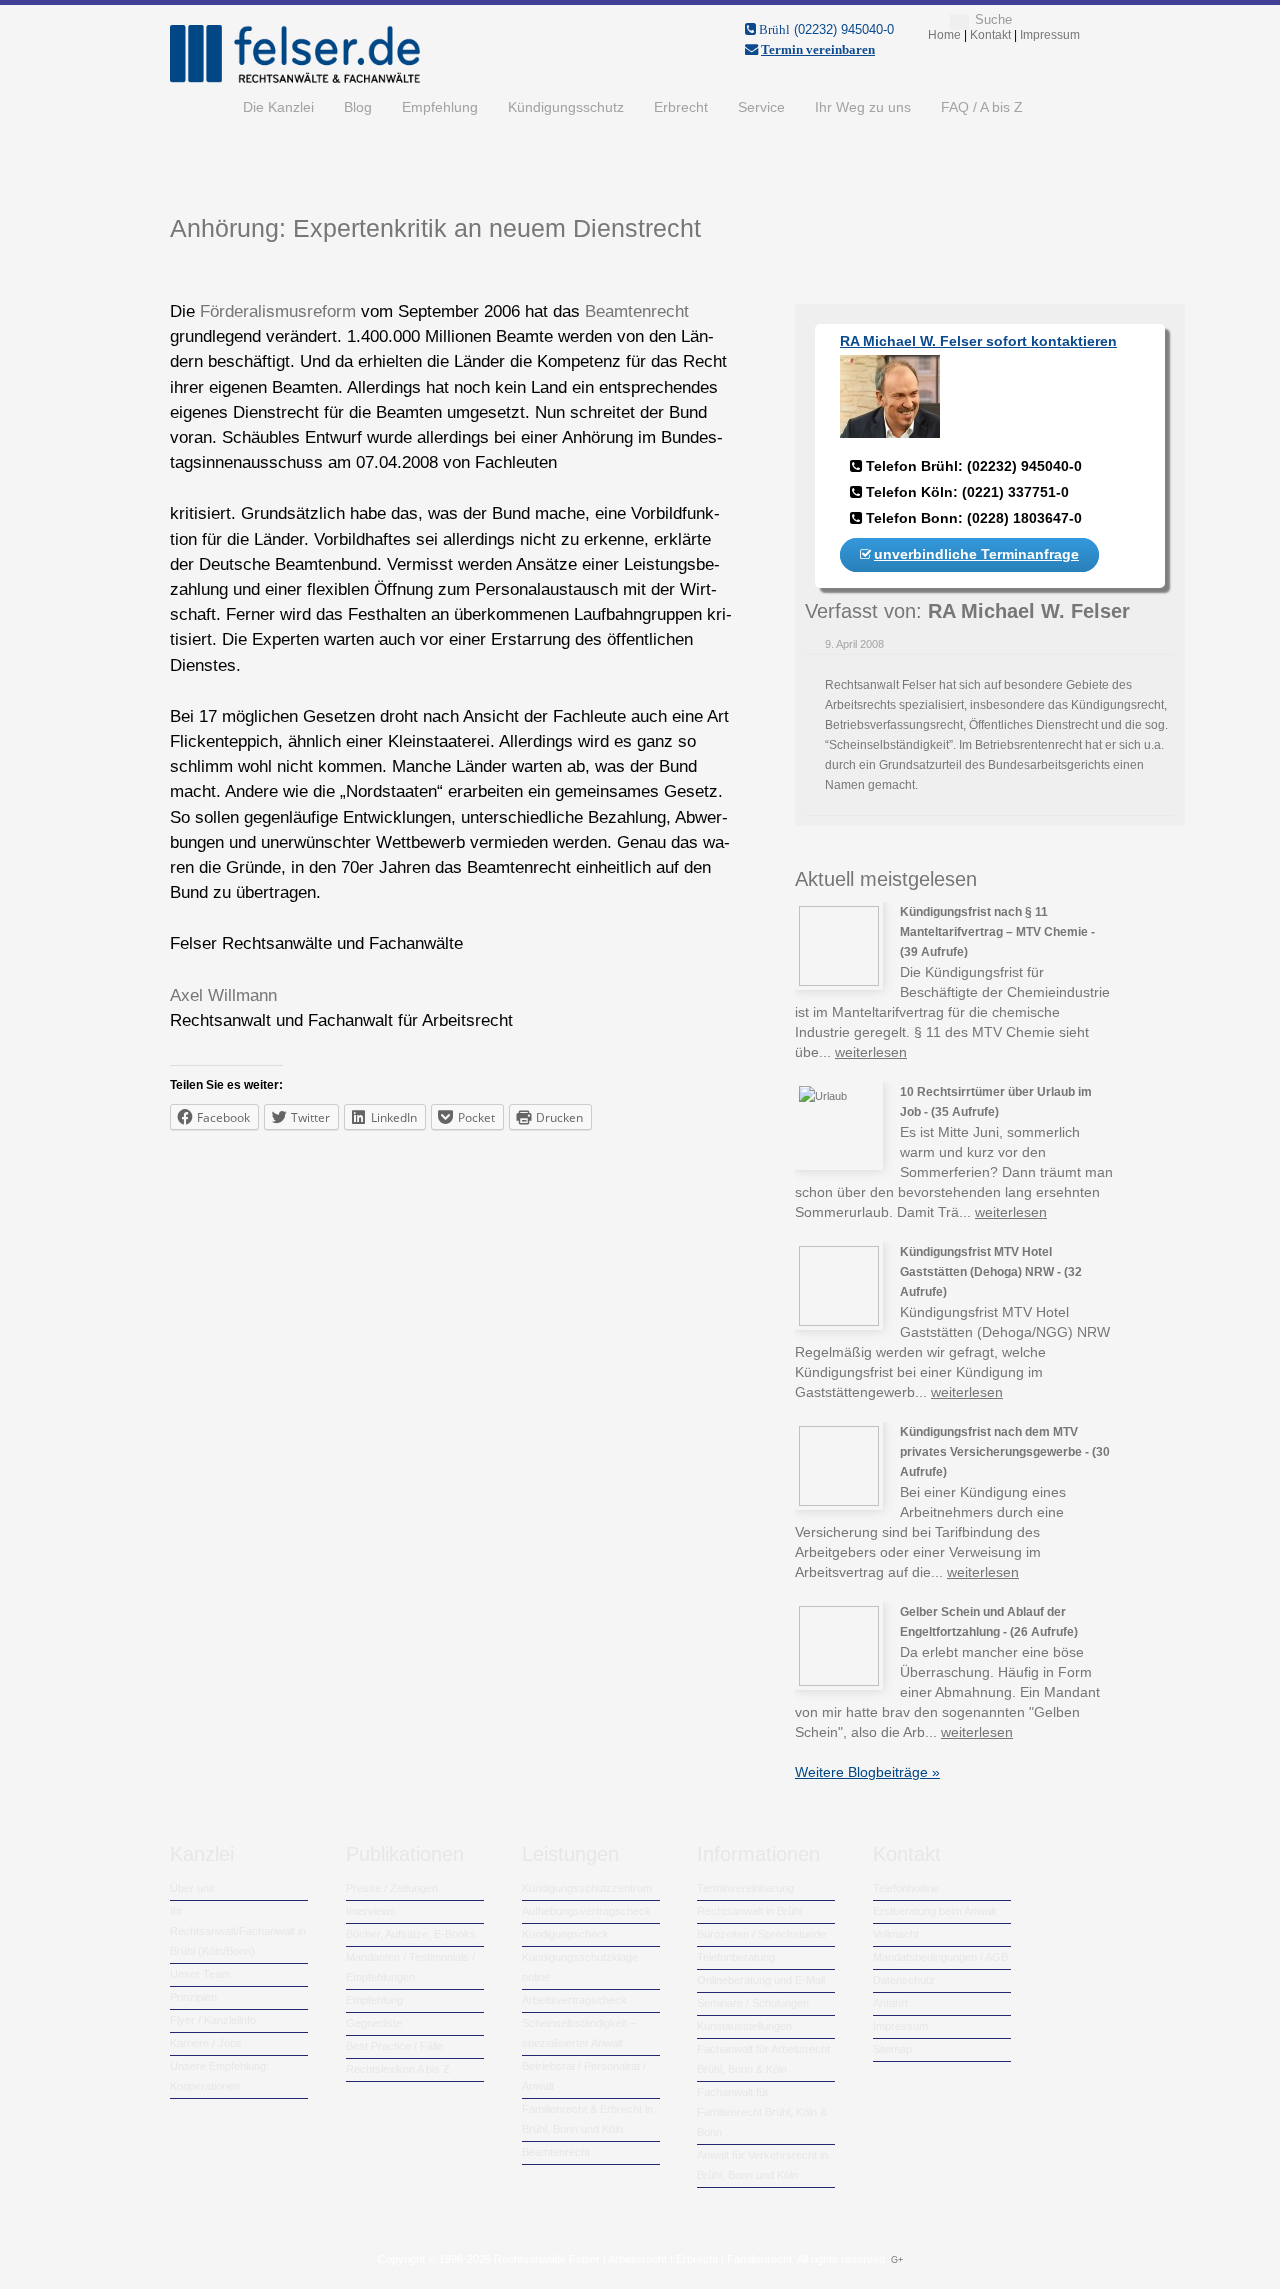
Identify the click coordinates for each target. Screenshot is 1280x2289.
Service (761, 107)
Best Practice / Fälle (394, 2046)
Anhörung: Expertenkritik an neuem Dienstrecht (435, 228)
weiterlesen (871, 1052)
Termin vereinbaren (818, 49)
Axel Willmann (223, 995)
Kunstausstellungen (744, 2026)
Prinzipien (193, 1997)
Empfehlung (440, 107)
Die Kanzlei (278, 107)
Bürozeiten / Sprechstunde (761, 1934)
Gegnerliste (374, 2023)
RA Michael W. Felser (1029, 611)
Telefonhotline (906, 1888)
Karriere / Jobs (206, 2043)
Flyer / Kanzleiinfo (213, 2020)
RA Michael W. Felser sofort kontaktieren (978, 341)
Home (199, 107)
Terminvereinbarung (745, 1888)
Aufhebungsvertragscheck (586, 1911)
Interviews (371, 1911)
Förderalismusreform (278, 311)
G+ (897, 2260)
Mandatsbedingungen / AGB (940, 1957)
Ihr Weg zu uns (863, 107)
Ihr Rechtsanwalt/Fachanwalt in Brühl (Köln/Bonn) (238, 1931)
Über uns (192, 1888)
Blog (358, 107)
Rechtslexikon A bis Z (398, 2069)
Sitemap (892, 2049)
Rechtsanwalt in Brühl (749, 1911)
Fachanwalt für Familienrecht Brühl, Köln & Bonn (762, 2112)
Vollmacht (896, 1934)
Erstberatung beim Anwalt (934, 1911)
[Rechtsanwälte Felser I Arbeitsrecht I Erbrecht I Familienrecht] (295, 79)
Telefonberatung (736, 1957)
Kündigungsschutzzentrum (587, 1888)
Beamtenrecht (637, 311)
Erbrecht (681, 107)
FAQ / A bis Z (982, 107)
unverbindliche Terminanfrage (976, 554)
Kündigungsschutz (566, 107)
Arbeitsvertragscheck (574, 2000)
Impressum (900, 2026)
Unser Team (200, 1974)
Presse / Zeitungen (392, 1888)
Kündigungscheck (565, 1934)
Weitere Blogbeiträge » (867, 1772)
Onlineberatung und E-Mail (761, 1980)
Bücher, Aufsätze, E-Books (411, 1934)
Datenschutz (904, 1980)
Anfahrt (890, 2003)
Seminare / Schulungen (753, 2003)
